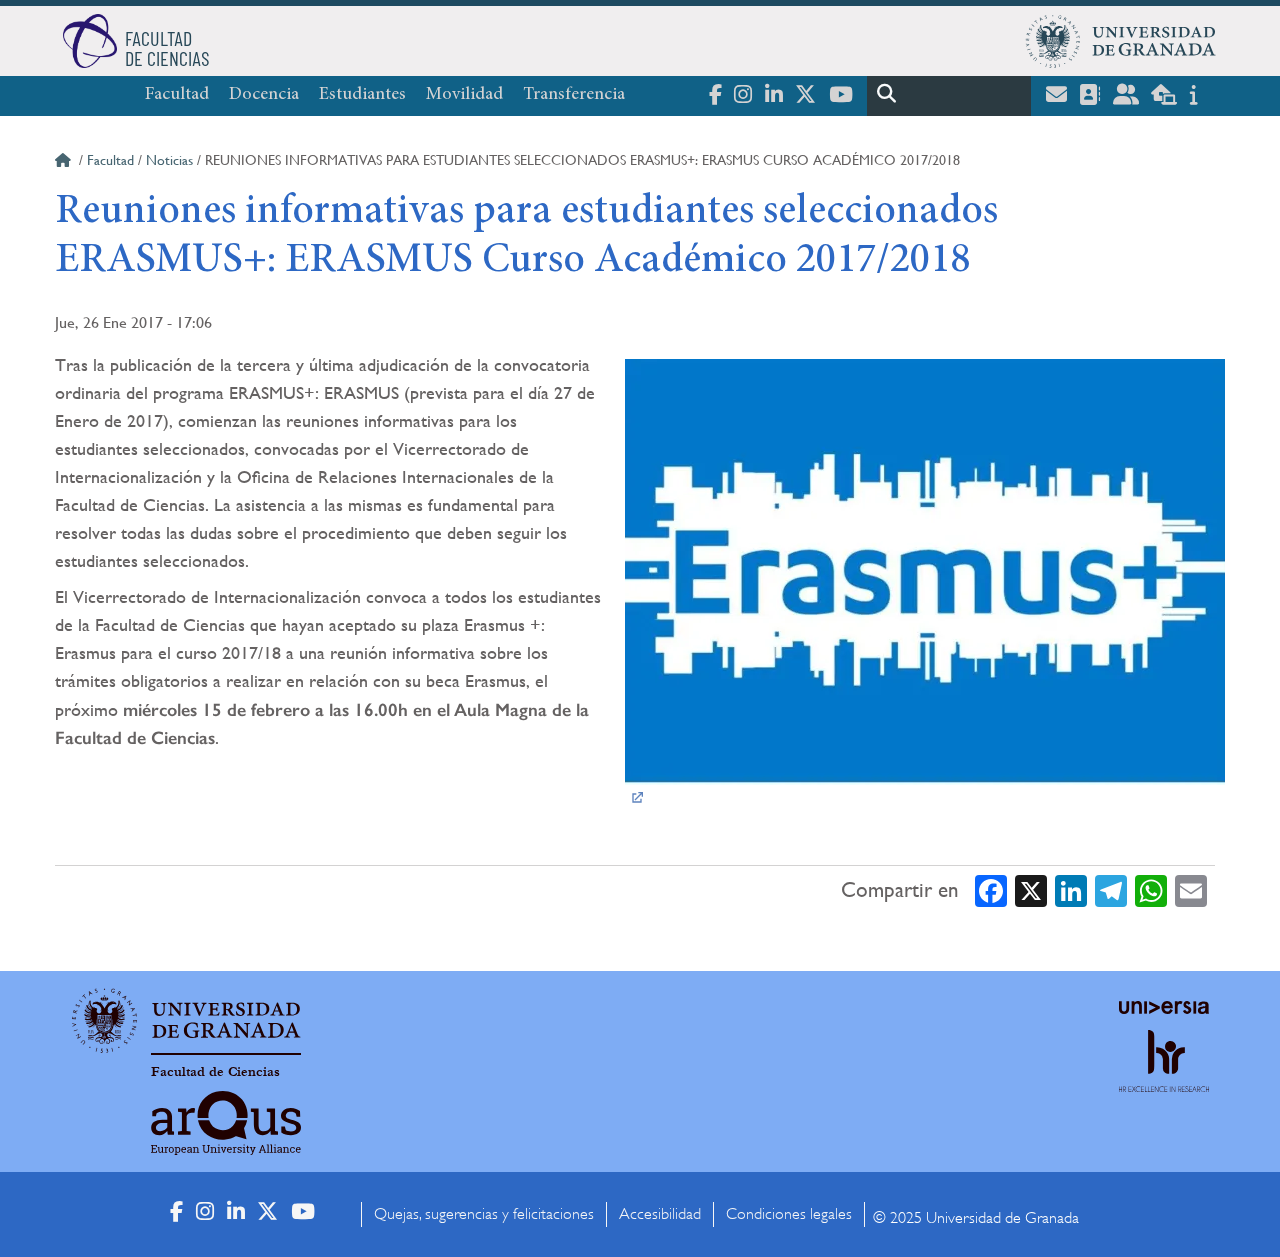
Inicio (65, 163)
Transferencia (574, 95)
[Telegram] (1111, 890)
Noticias (169, 160)
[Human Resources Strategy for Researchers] (1164, 1079)
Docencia (264, 95)
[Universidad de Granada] (1121, 41)
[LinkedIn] (1071, 890)
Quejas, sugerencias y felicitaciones (484, 1214)
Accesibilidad (660, 1214)
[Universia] (1164, 1007)
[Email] (1191, 890)
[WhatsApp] (1151, 890)
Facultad (177, 95)
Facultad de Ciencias (215, 1072)
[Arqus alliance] (226, 1123)
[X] (1031, 890)
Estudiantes (362, 95)
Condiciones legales (789, 1214)
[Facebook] (991, 890)
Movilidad (464, 95)
